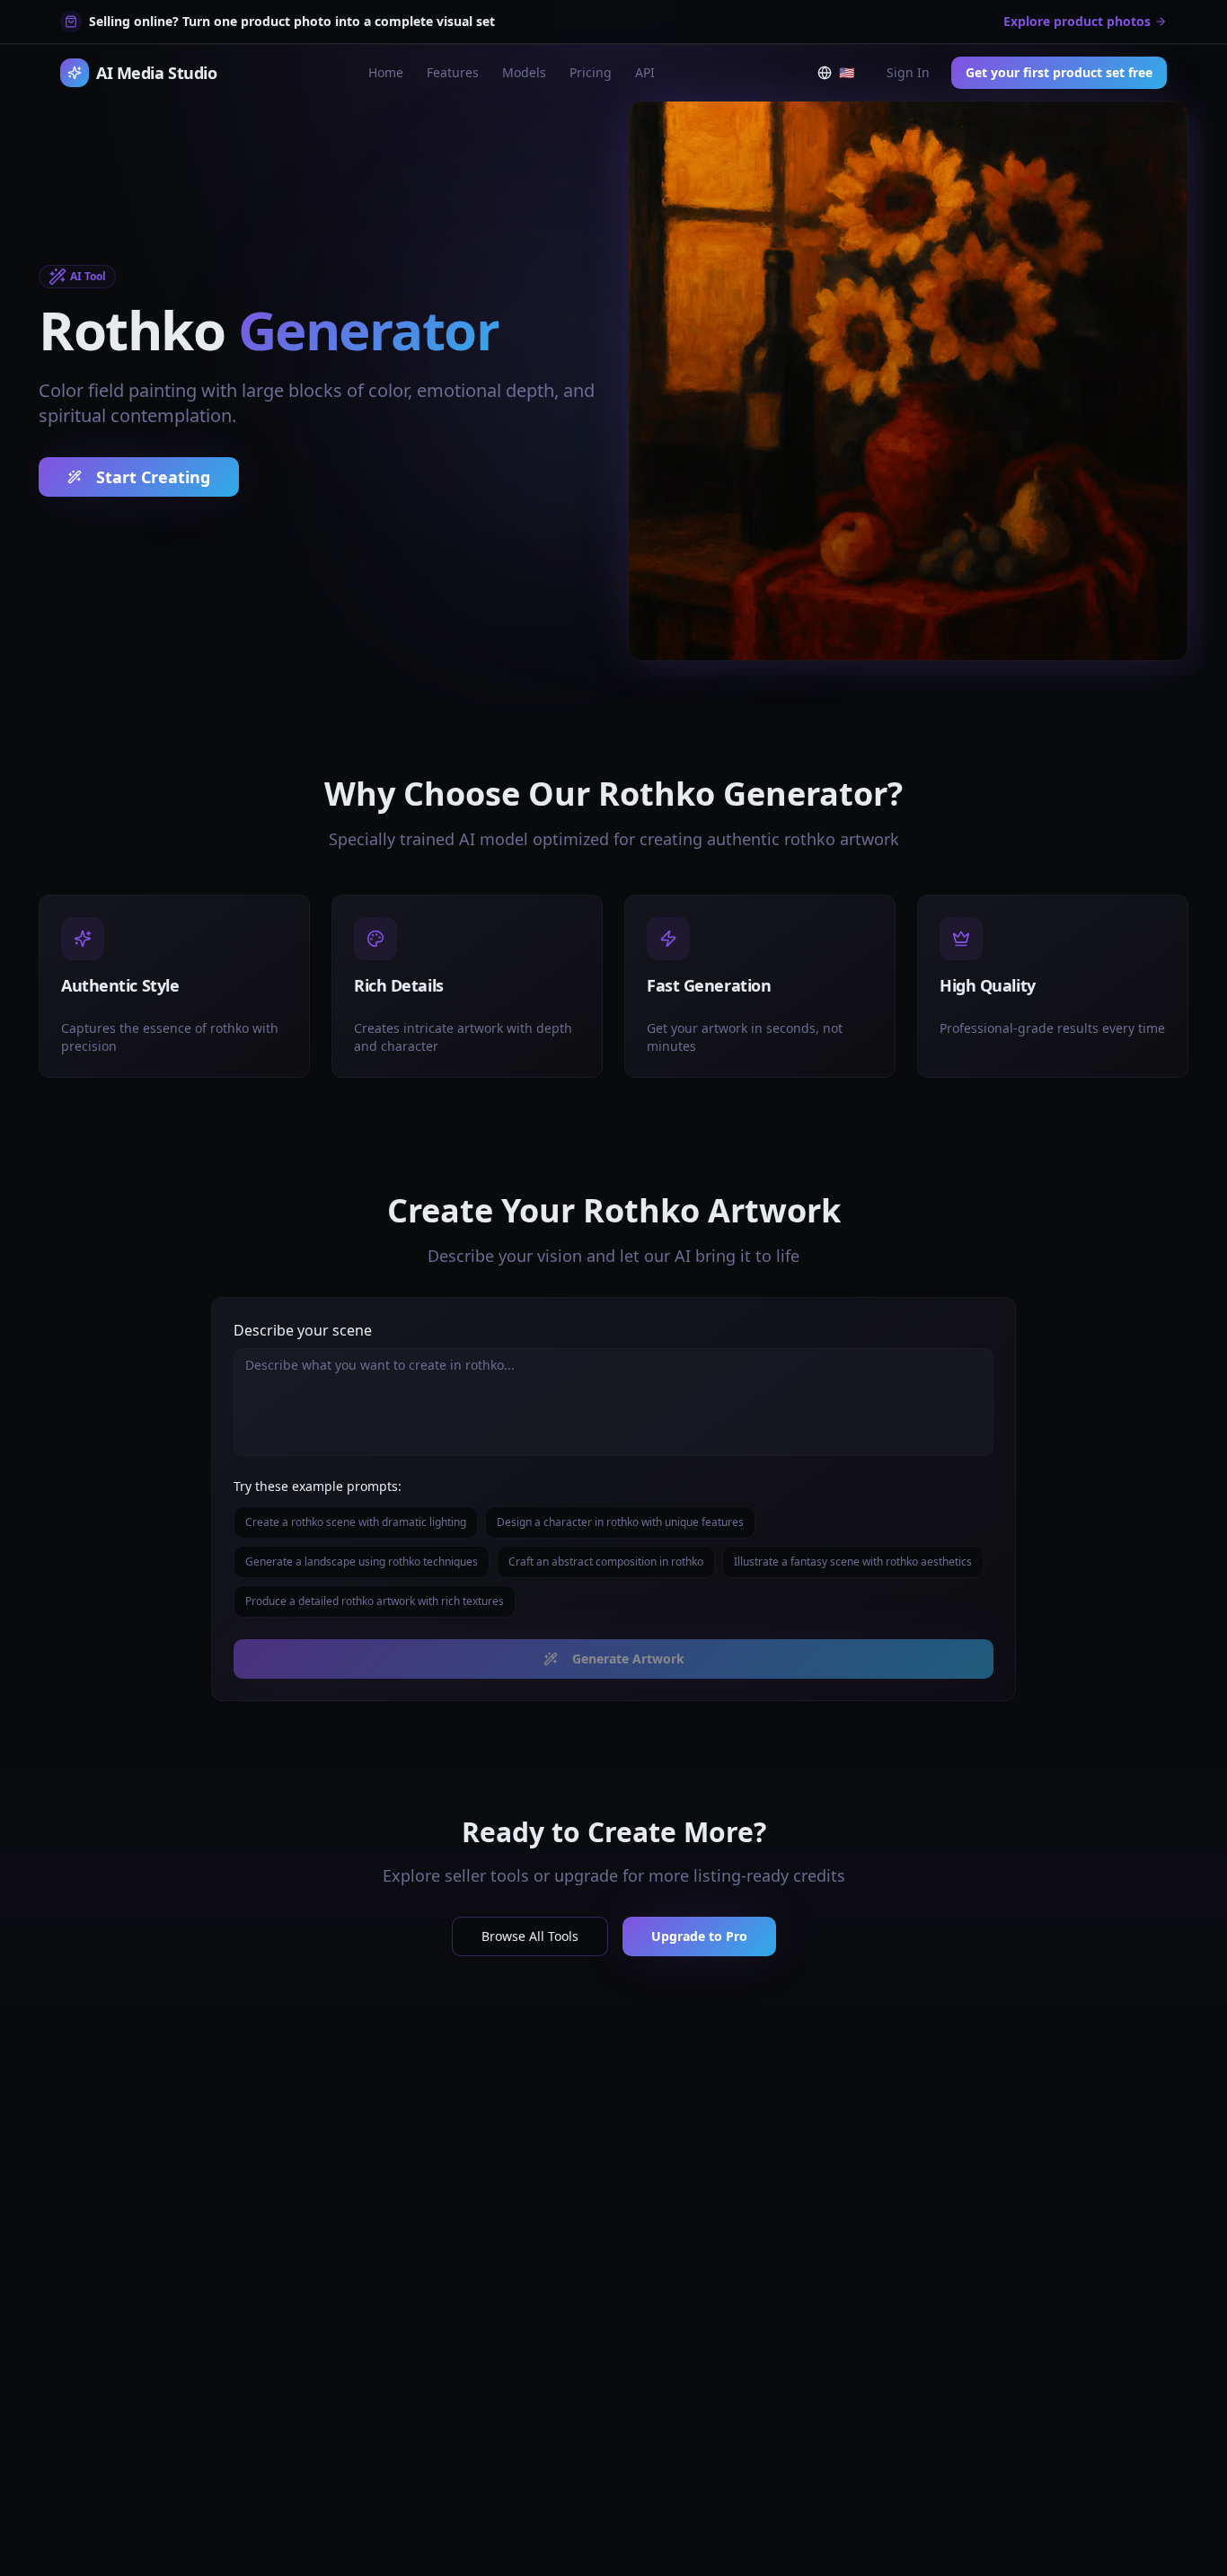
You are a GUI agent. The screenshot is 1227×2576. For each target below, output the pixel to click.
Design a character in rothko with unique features (620, 1522)
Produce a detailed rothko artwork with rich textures (375, 1601)
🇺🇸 (850, 76)
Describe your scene (303, 1330)
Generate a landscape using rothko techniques (362, 1561)
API (645, 72)
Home (386, 72)
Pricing (591, 72)
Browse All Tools (530, 1936)
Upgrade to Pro (699, 1936)
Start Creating (153, 477)
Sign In (908, 72)
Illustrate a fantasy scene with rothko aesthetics (853, 1561)
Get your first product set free (1059, 72)
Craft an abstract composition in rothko (606, 1561)
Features (453, 72)
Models (524, 72)
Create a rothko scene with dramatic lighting (356, 1522)
